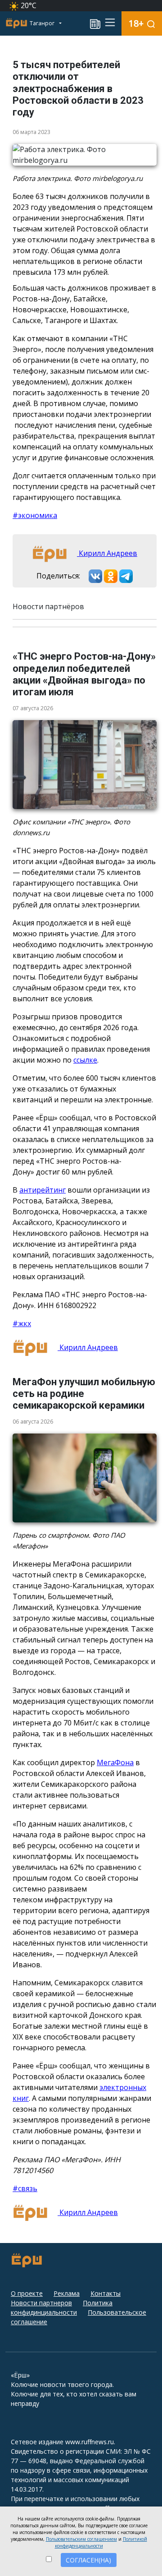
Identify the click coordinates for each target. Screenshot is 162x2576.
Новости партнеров (41, 2303)
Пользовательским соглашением (81, 2539)
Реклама (67, 2293)
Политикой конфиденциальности (101, 2542)
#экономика (35, 515)
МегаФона (115, 1762)
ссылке (85, 1060)
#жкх (22, 1323)
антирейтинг (43, 1190)
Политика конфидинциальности (62, 2308)
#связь (25, 2188)
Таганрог (43, 23)
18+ (136, 23)
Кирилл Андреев (107, 553)
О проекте (27, 2293)
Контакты (106, 2293)
